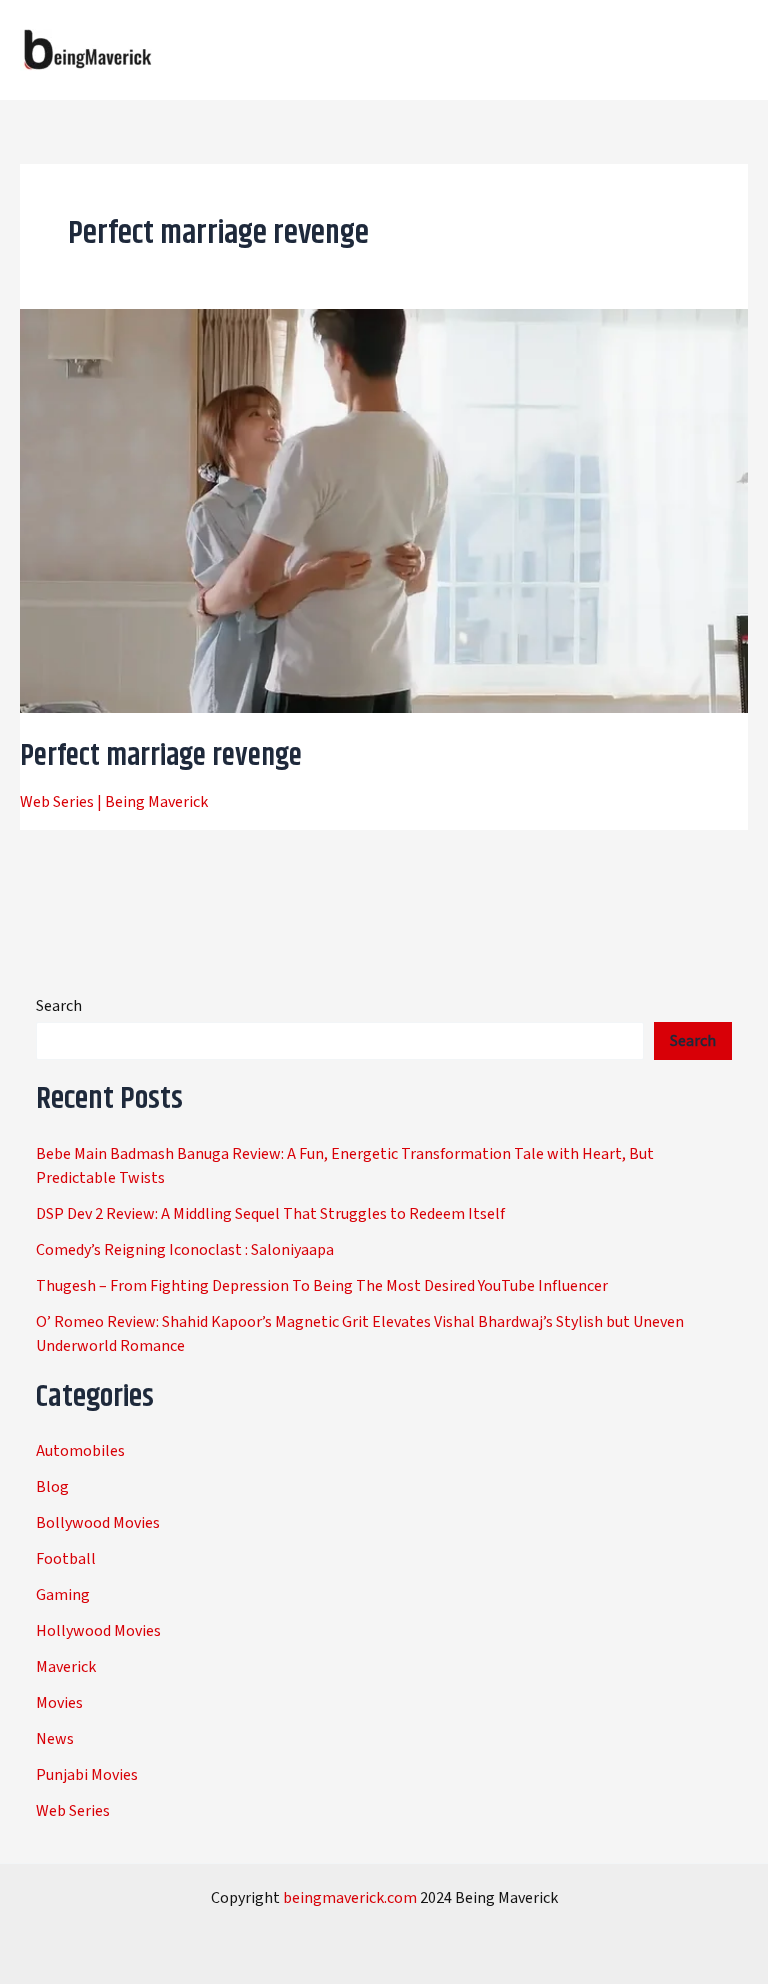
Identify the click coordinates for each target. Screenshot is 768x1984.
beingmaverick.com (350, 1898)
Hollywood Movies (98, 1631)
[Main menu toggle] (726, 50)
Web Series (57, 802)
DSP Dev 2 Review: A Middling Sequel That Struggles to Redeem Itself (270, 1214)
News (55, 1739)
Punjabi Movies (87, 1775)
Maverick (66, 1667)
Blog (52, 1487)
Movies (59, 1703)
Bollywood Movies (98, 1523)
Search (59, 1006)
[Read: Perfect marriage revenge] (384, 510)
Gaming (63, 1595)
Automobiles (80, 1451)
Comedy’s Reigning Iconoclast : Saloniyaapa (185, 1250)
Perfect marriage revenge (161, 756)
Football (66, 1559)
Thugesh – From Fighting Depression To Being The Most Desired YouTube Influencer (322, 1286)
